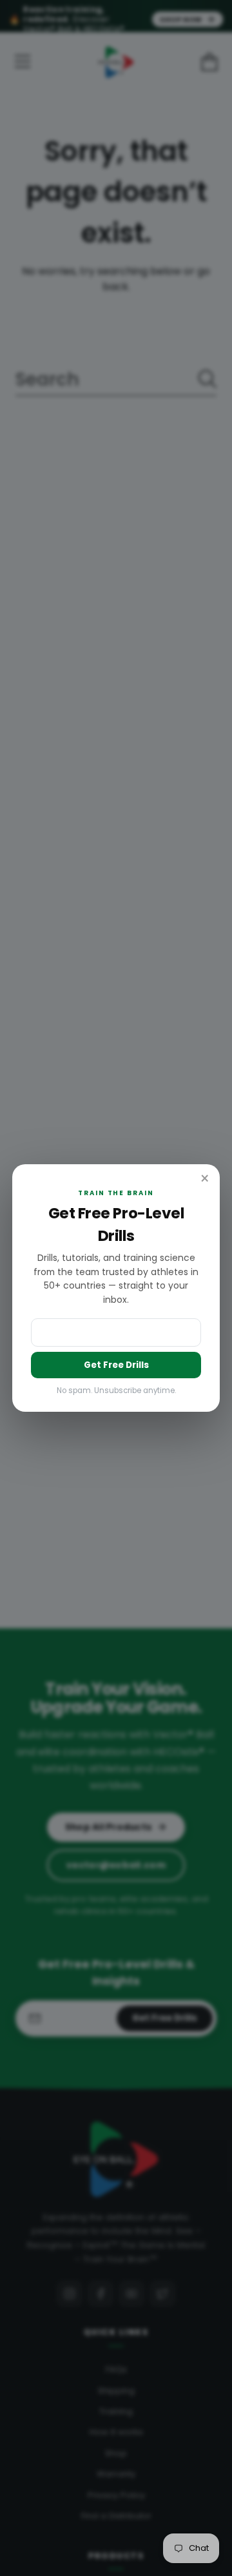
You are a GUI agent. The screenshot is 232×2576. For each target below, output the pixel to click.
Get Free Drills (116, 1365)
